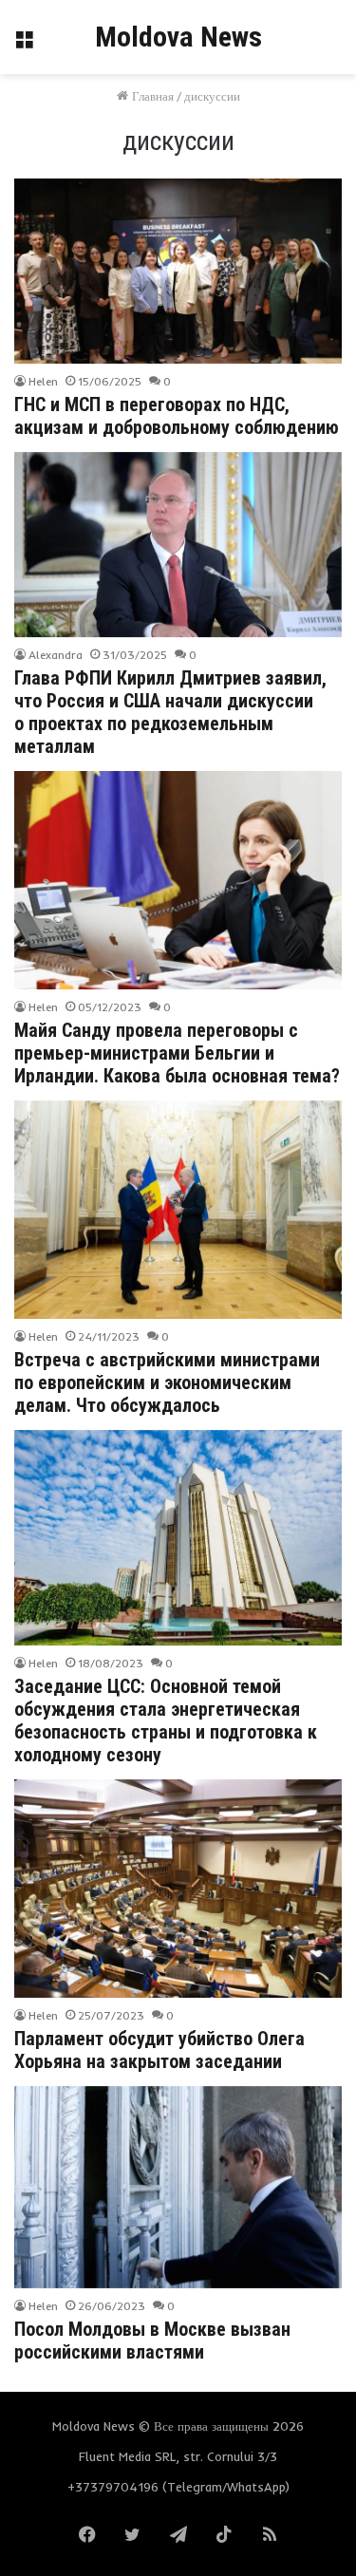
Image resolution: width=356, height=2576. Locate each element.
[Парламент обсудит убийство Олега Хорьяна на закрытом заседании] (178, 1889)
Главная (151, 96)
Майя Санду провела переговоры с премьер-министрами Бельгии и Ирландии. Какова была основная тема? (177, 1053)
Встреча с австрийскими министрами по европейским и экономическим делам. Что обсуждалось (167, 1382)
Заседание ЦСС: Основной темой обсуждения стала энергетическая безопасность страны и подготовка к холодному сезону (166, 1720)
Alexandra (56, 655)
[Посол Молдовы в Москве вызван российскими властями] (178, 2187)
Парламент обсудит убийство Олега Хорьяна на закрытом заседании (159, 2050)
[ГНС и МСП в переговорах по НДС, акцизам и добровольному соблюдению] (178, 271)
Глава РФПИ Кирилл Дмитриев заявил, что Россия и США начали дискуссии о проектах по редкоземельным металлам (170, 712)
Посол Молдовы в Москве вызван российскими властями (152, 2341)
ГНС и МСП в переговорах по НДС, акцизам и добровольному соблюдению (177, 416)
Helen (43, 381)
